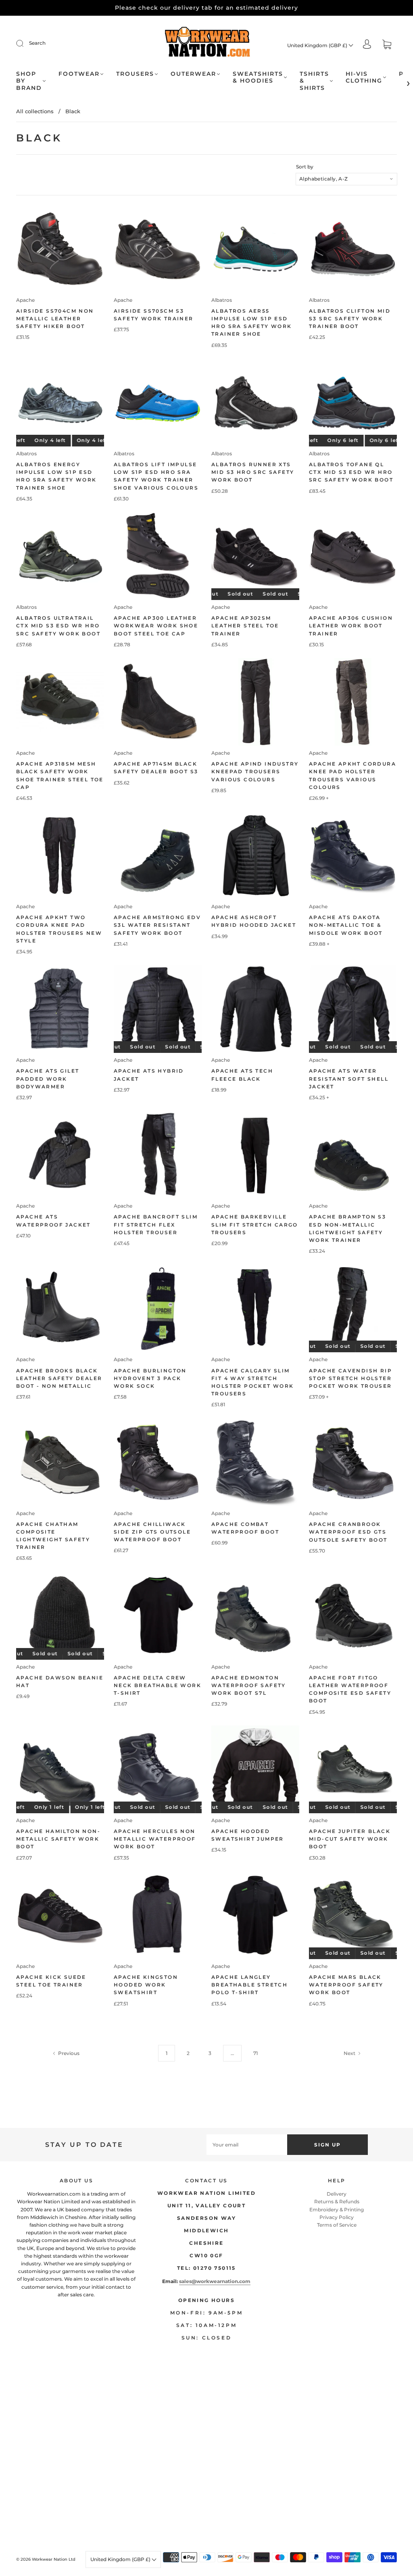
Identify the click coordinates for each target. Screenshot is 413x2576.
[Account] (367, 45)
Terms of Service (337, 2225)
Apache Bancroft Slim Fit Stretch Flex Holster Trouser (156, 1224)
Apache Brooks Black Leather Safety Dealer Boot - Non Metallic (59, 1378)
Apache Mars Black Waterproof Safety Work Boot (346, 1985)
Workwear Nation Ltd (54, 2559)
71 (256, 2053)
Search (37, 43)
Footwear (79, 74)
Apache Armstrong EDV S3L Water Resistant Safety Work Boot (157, 925)
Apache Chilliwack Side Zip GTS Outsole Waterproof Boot (152, 1532)
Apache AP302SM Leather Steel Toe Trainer (245, 626)
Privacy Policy (337, 2217)
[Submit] (25, 43)
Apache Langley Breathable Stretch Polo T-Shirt (249, 1985)
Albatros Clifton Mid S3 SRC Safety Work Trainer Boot (350, 319)
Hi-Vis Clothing (364, 78)
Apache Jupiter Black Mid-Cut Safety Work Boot (350, 1839)
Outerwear (193, 74)
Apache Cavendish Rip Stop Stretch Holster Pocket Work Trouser (350, 1378)
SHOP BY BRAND (29, 81)
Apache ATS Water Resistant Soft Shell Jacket (349, 1078)
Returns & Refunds (337, 2201)
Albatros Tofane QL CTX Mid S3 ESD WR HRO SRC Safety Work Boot (351, 472)
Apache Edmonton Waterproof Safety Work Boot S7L (249, 1685)
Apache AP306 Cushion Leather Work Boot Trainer (351, 626)
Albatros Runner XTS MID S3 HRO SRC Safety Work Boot (253, 472)
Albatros (222, 300)
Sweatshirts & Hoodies (258, 78)
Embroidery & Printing (337, 2210)
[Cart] (387, 45)
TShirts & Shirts (314, 81)
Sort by (305, 167)
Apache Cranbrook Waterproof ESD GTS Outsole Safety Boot (348, 1532)
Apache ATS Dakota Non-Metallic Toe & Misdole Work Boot (346, 925)
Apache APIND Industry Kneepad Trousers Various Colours (255, 771)
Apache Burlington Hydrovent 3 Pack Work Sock (150, 1378)
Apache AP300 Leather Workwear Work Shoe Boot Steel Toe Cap (156, 626)
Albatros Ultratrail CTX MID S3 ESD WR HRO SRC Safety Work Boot (58, 626)
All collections (35, 111)
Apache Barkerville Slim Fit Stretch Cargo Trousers (255, 1224)
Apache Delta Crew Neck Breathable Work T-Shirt (157, 1685)
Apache (25, 300)
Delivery (337, 2194)
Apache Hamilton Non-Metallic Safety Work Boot (58, 1839)
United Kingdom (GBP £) (318, 45)
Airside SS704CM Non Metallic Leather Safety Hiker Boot (55, 319)
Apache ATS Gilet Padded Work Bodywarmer (48, 1078)
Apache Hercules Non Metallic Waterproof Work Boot (155, 1839)
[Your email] (247, 2145)
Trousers (135, 74)
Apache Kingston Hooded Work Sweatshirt (146, 1985)
